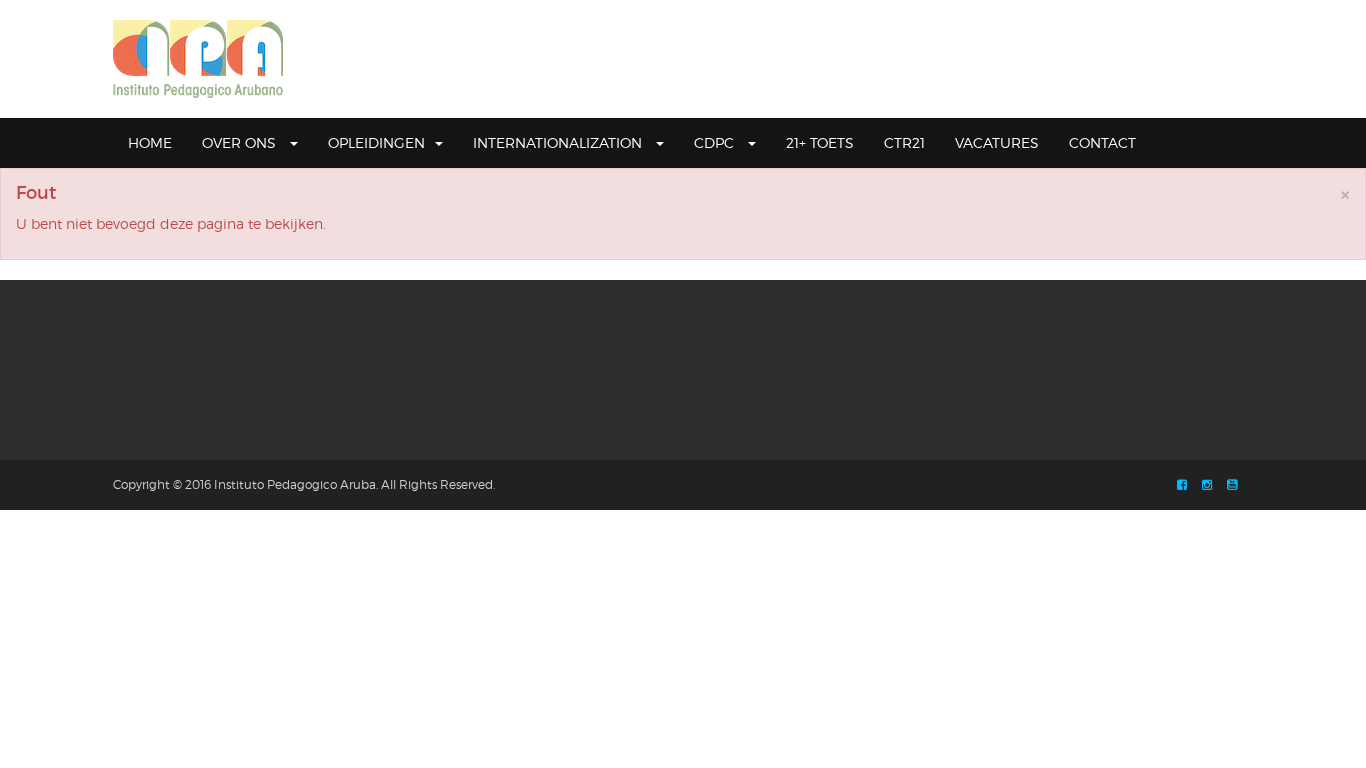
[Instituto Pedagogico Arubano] (198, 59)
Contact (1102, 142)
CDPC (716, 142)
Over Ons (241, 142)
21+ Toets (820, 142)
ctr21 (904, 142)
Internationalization (559, 142)
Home (150, 142)
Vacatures (997, 142)
